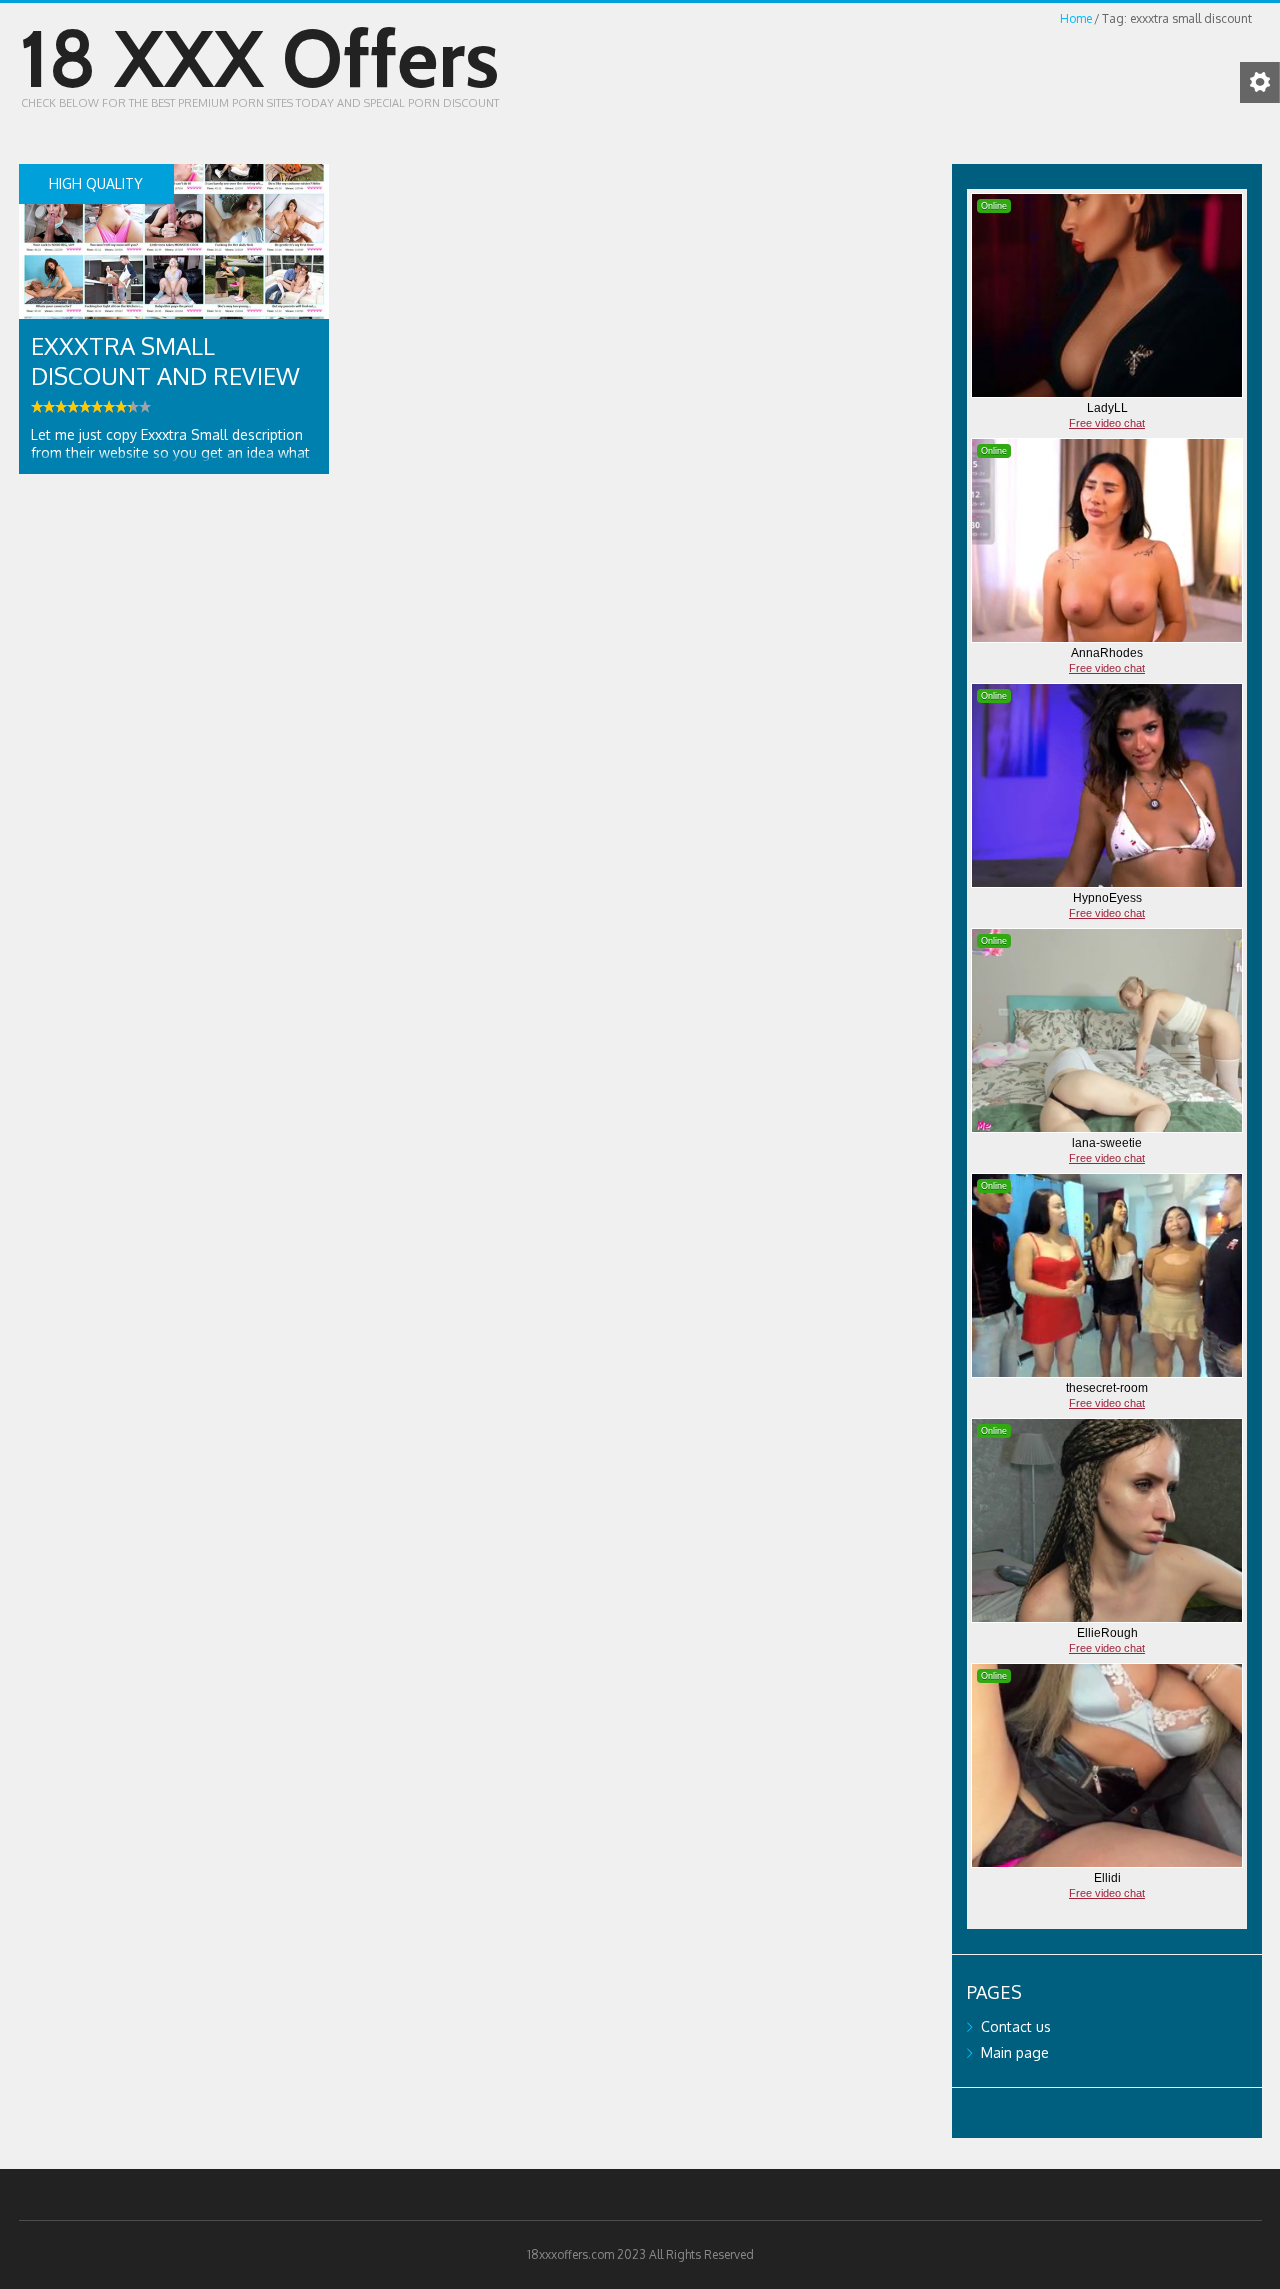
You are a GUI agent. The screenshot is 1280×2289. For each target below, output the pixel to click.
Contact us (1016, 2026)
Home (1076, 18)
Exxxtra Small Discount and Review (165, 360)
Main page (1015, 2052)
